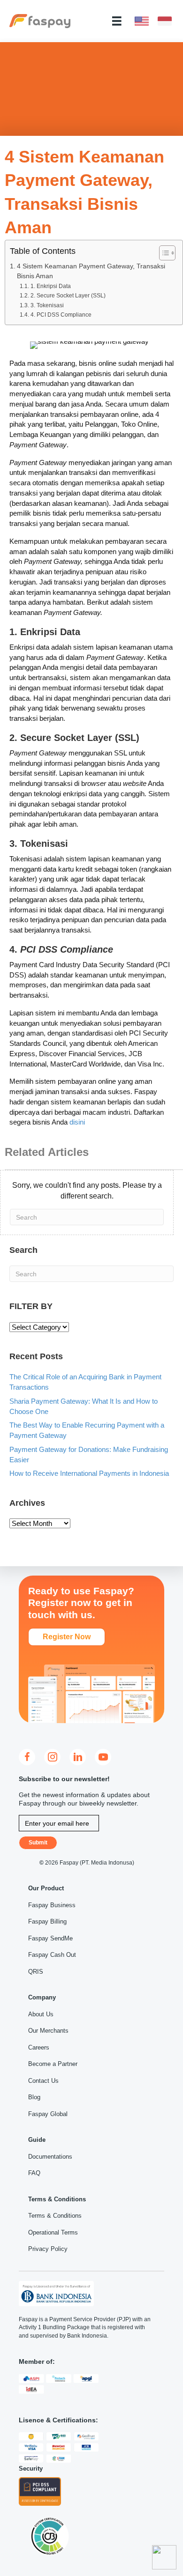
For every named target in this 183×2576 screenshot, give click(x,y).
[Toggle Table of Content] (163, 253)
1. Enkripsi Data (50, 286)
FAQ (34, 2173)
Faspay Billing (47, 1921)
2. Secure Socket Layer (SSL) (68, 296)
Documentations (50, 2157)
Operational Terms (53, 2232)
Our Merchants (48, 2031)
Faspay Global (48, 2114)
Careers (39, 2047)
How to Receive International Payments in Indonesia (89, 1473)
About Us (41, 2014)
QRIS (36, 1972)
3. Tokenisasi (47, 305)
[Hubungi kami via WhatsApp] (164, 2557)
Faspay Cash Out (52, 1955)
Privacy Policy (48, 2249)
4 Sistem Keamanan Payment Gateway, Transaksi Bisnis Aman (91, 271)
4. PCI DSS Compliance (61, 315)
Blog (34, 2097)
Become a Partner (53, 2064)
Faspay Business (52, 1905)
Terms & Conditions (55, 2216)
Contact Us (43, 2081)
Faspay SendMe (50, 1938)
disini (77, 1122)
